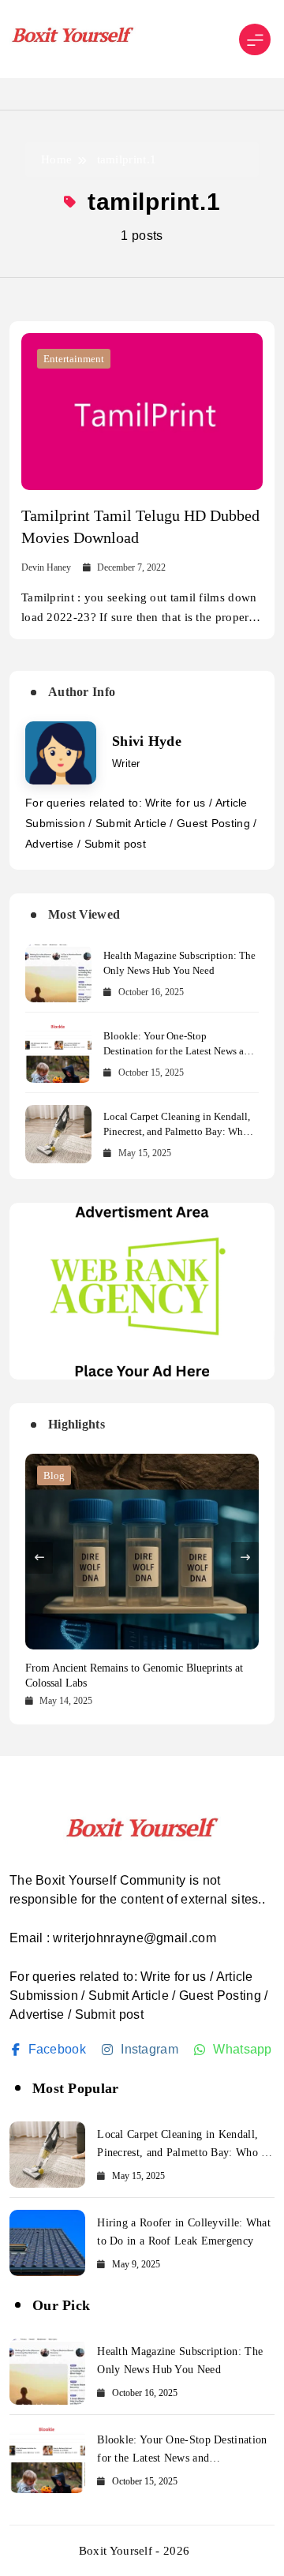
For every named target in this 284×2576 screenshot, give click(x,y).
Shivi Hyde (147, 741)
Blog (54, 1475)
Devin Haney (46, 567)
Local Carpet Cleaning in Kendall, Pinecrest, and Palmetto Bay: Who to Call (177, 1131)
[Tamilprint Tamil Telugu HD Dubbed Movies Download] (142, 412)
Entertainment (74, 359)
